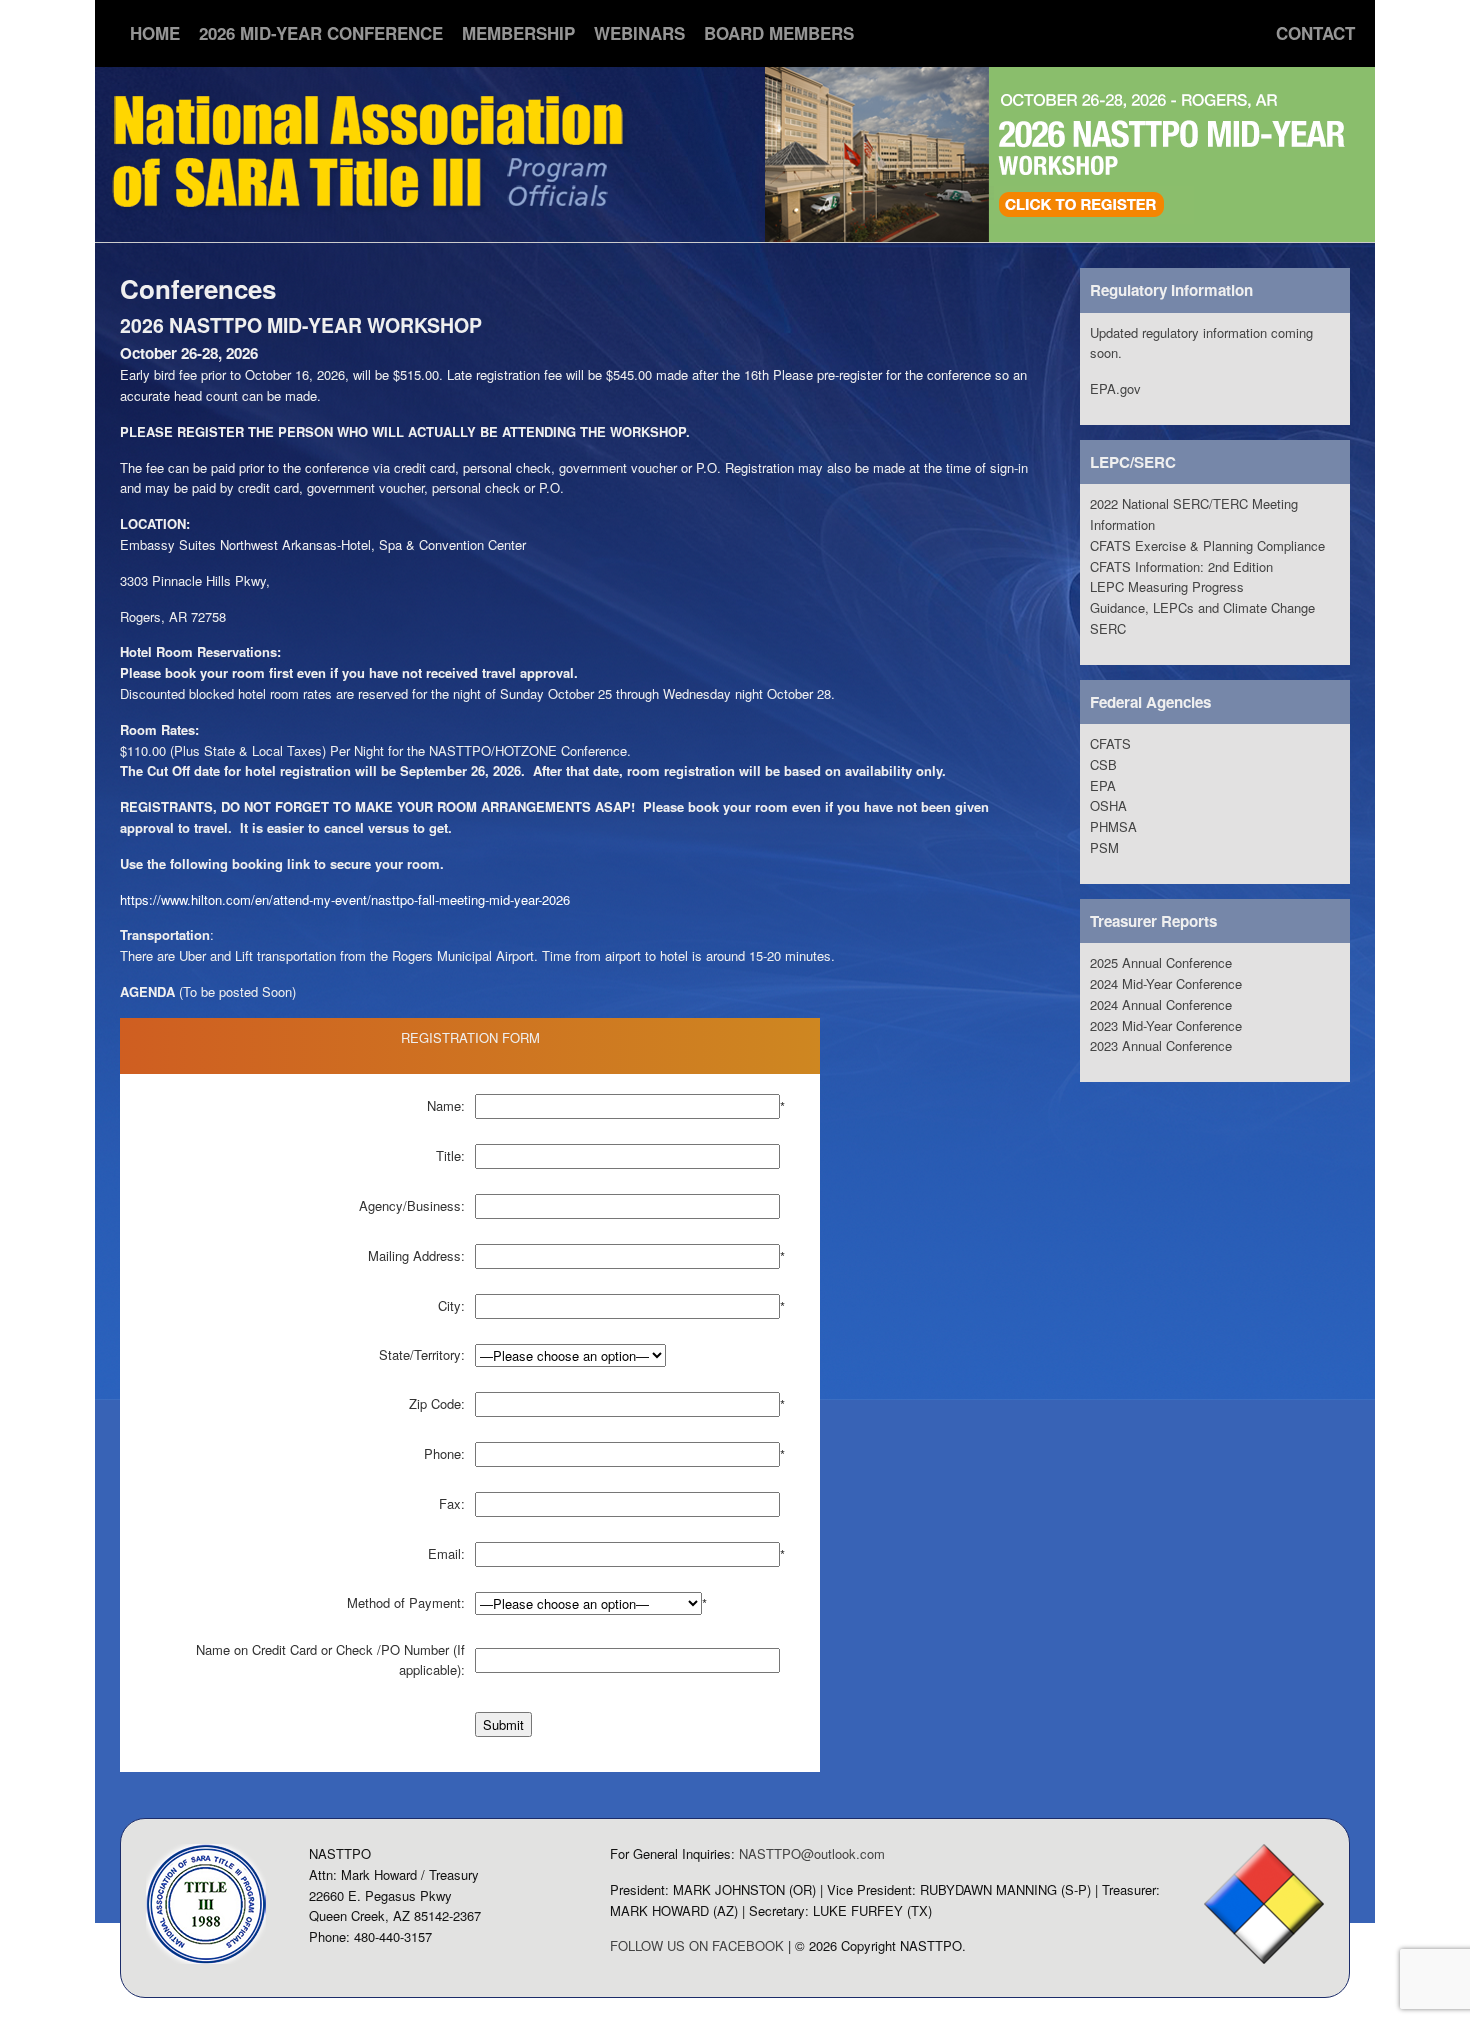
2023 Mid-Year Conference (1166, 1025)
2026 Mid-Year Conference (321, 33)
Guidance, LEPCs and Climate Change (1202, 607)
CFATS (1110, 743)
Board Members (779, 33)
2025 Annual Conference (1161, 962)
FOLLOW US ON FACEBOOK (697, 1945)
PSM (1104, 847)
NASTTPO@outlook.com (812, 1853)
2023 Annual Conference (1161, 1045)
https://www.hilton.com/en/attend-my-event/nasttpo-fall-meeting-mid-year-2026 (345, 899)
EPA (1103, 785)
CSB (1103, 764)
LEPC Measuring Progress (1167, 586)
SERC (1108, 628)
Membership (518, 33)
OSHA (1108, 805)
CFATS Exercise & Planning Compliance (1207, 545)
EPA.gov (1115, 388)
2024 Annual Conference (1161, 1004)
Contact (1315, 33)
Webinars (639, 33)
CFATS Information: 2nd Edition (1181, 566)
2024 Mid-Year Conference (1166, 983)
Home (155, 33)
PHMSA (1113, 826)
